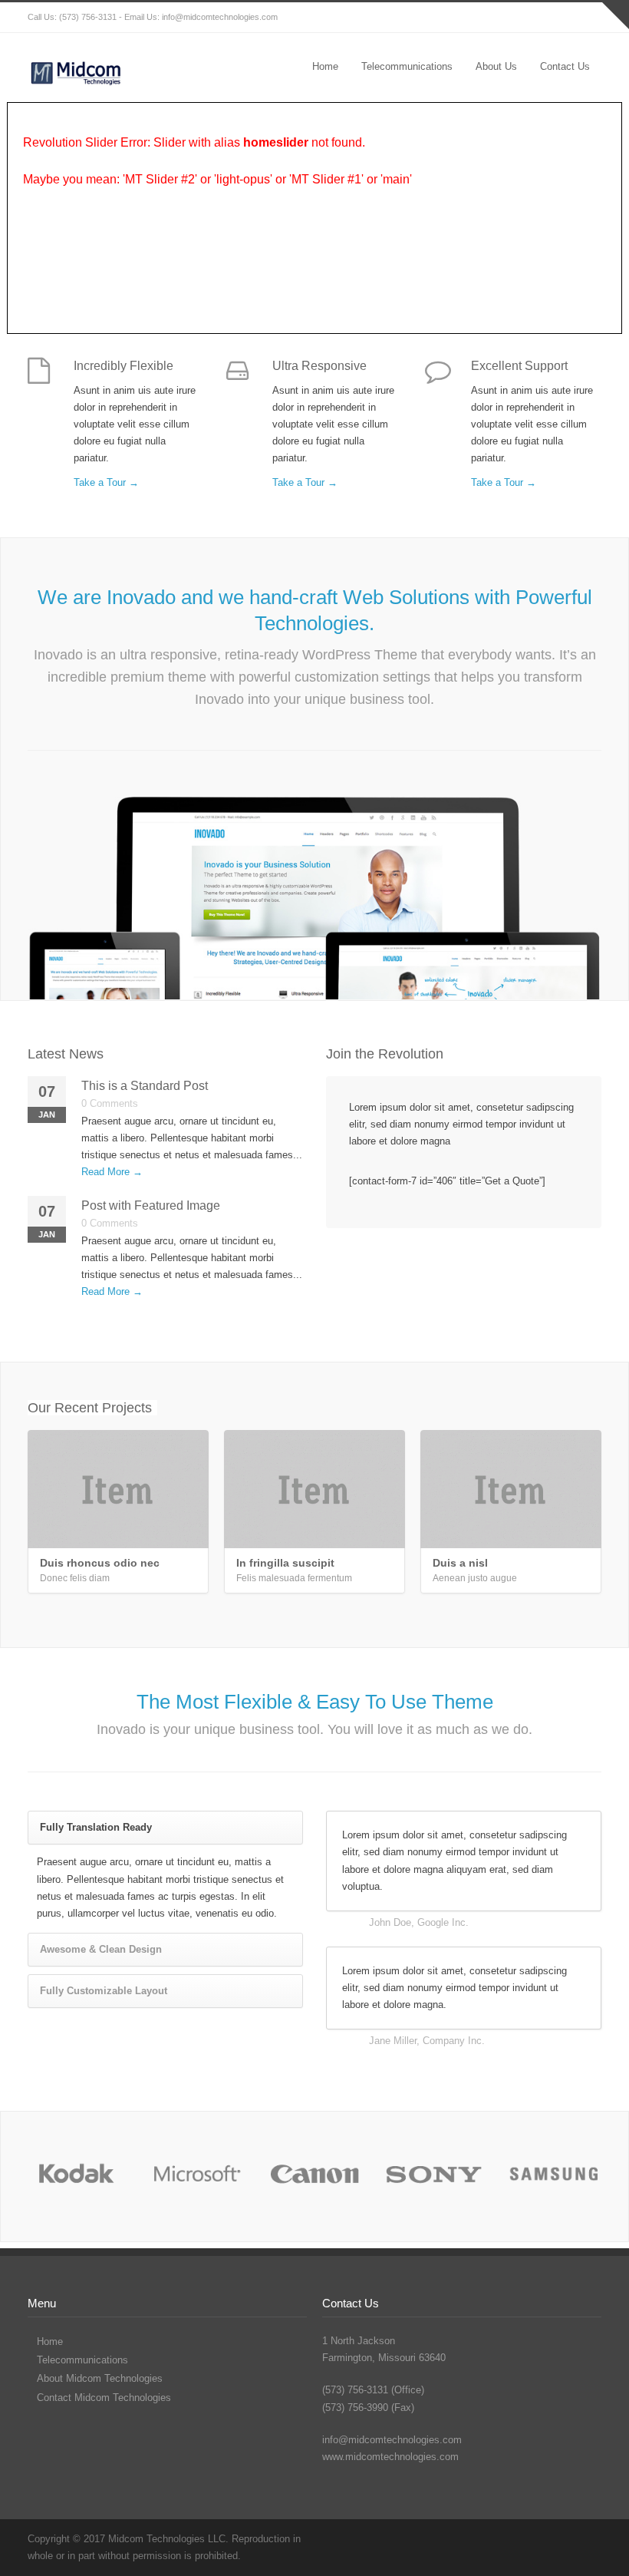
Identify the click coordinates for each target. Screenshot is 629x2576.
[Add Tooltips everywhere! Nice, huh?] (76, 2176)
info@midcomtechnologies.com (220, 17)
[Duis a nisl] (511, 1489)
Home (325, 66)
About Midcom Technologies (100, 2378)
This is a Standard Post (145, 1086)
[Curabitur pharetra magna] (196, 2176)
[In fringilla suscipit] (314, 1489)
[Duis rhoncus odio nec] (118, 1489)
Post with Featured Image (151, 1205)
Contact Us (565, 66)
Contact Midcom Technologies (104, 2398)
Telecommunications (407, 66)
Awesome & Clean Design (101, 1949)
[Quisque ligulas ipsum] (314, 2176)
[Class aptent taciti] (434, 2176)
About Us (496, 66)
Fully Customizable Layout (104, 1991)
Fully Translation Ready (96, 1827)
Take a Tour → (106, 482)
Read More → (112, 1172)
